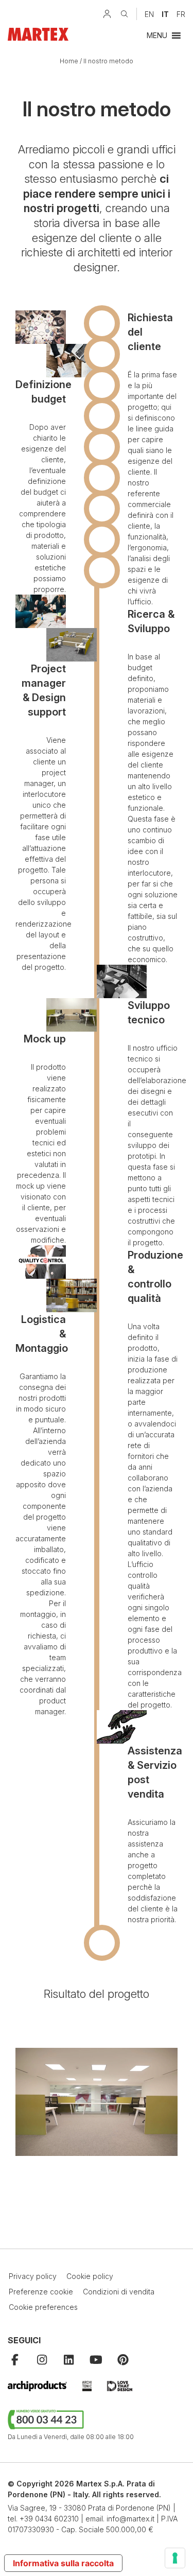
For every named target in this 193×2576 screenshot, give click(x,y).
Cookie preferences (43, 2307)
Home (69, 61)
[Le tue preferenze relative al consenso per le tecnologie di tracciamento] (175, 2558)
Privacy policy (33, 2276)
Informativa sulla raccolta (63, 2563)
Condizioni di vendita (119, 2292)
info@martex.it (130, 2519)
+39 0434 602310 (49, 2519)
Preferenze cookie (41, 2292)
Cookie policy (90, 2276)
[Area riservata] (107, 14)
